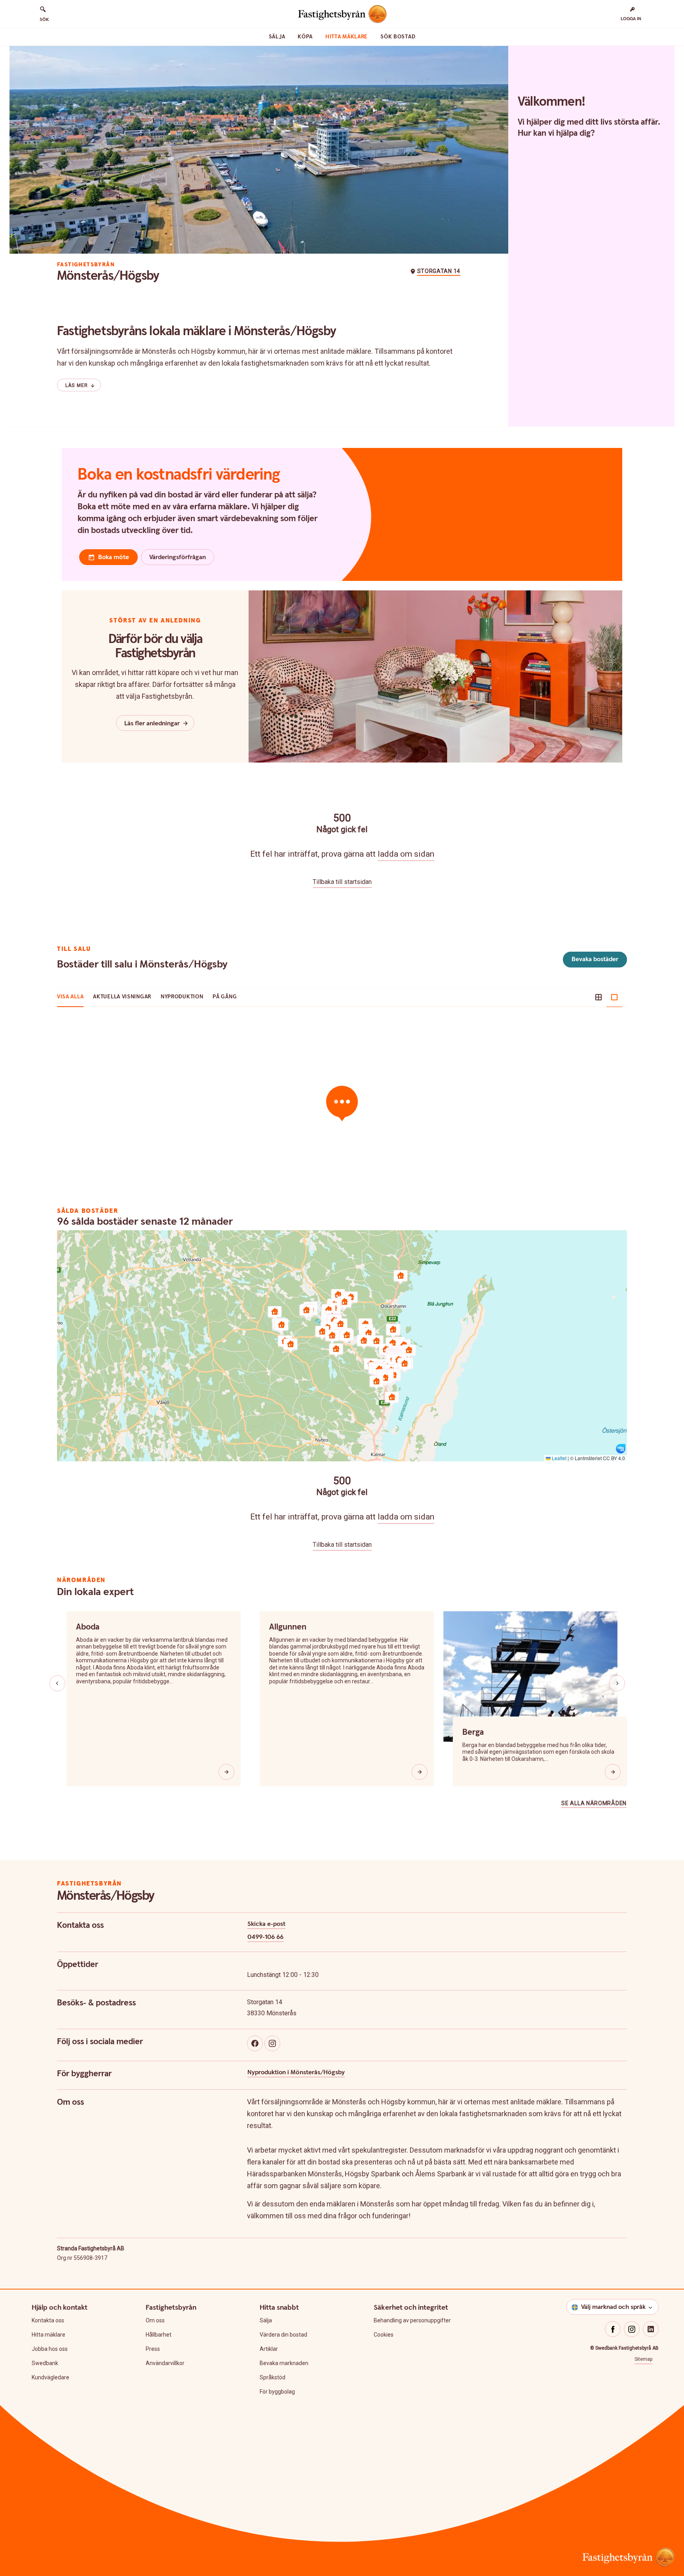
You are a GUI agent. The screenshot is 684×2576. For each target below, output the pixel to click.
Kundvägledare (50, 2377)
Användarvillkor (165, 2363)
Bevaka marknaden (284, 2363)
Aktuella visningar (122, 997)
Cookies (384, 2335)
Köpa (305, 37)
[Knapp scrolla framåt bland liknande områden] (617, 1683)
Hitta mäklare (347, 37)
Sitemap (643, 2359)
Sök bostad (398, 37)
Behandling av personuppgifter (412, 2320)
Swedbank (45, 2363)
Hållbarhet (159, 2335)
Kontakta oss (48, 2320)
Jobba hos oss (50, 2349)
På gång (225, 997)
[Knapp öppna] (226, 1772)
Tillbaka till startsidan (342, 882)
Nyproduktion (182, 997)
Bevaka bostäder (595, 959)
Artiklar (269, 2349)
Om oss (155, 2320)
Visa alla (70, 997)
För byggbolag (277, 2392)
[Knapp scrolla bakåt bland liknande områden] (57, 1683)
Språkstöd (273, 2377)
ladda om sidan (406, 854)
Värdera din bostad (283, 2335)
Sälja (277, 37)
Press (153, 2349)
